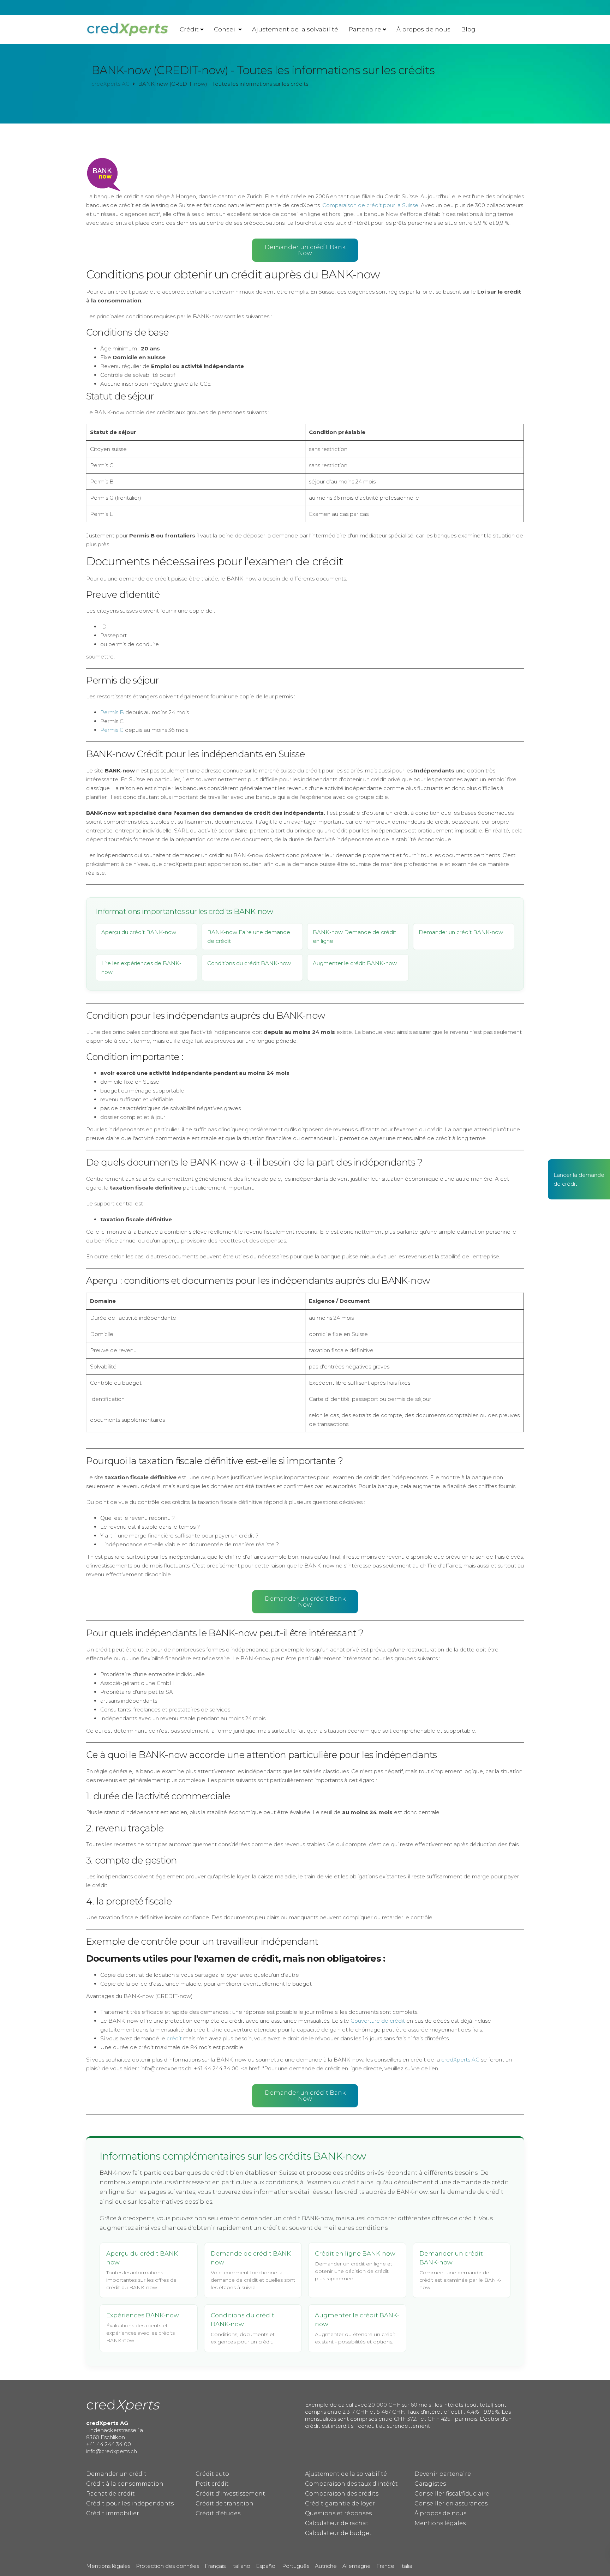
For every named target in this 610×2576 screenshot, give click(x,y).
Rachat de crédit (110, 2494)
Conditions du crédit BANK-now (249, 963)
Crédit (189, 29)
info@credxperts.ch (112, 2451)
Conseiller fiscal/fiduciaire (452, 2494)
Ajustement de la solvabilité (295, 29)
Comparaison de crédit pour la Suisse (370, 205)
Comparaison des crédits (342, 2494)
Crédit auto (212, 2474)
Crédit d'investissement (230, 2494)
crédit (174, 2038)
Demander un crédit (116, 2474)
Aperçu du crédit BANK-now (139, 932)
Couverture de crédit (378, 2021)
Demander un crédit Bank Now (305, 250)
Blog (468, 29)
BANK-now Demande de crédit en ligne (354, 937)
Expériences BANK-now (143, 2315)
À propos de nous (423, 29)
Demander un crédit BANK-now (461, 932)
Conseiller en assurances (451, 2503)
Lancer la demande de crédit (579, 1179)
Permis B (112, 712)
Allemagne (357, 2566)
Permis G (112, 730)
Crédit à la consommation (125, 2484)
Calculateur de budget (338, 2533)
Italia (406, 2566)
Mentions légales (440, 2523)
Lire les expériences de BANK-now (141, 968)
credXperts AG (460, 2060)
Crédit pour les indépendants (130, 2503)
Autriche (326, 2566)
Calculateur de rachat (337, 2523)
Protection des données (168, 2566)
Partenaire (365, 29)
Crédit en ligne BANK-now (355, 2253)
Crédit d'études (218, 2513)
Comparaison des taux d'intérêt (351, 2484)
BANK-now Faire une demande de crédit (249, 937)
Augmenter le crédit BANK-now (355, 963)
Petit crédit (212, 2484)
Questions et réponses (338, 2513)
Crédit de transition (225, 2503)
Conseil (225, 29)
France (385, 2566)
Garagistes (430, 2484)
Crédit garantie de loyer (340, 2503)
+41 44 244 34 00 (109, 2444)
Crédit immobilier (113, 2513)
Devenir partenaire (443, 2474)
